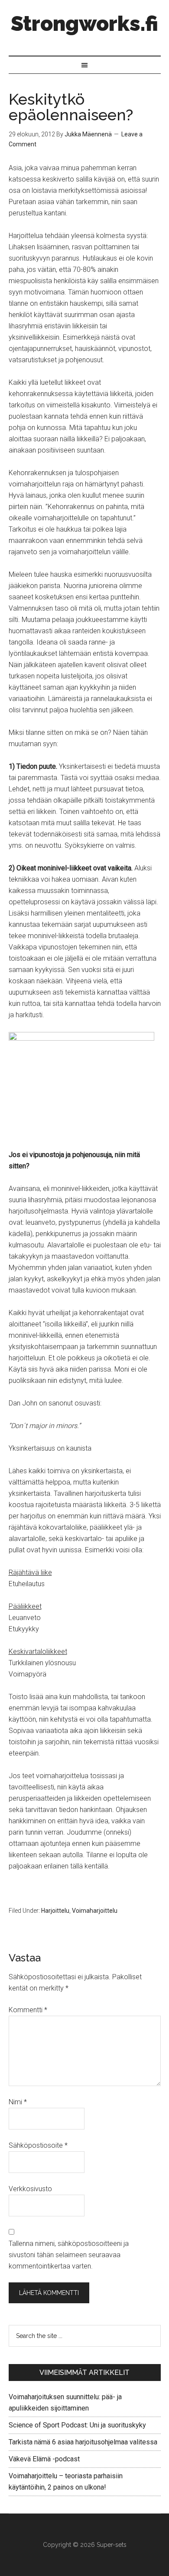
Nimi (18, 2102)
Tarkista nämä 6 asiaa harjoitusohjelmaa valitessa (83, 2442)
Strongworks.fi (84, 23)
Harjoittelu (55, 1911)
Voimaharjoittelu (95, 1911)
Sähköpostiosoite (38, 2145)
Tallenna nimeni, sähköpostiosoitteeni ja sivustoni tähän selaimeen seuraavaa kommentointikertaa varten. (69, 2255)
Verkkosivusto (30, 2189)
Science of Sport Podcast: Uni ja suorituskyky (77, 2425)
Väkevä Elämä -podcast (44, 2459)
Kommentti (28, 2010)
